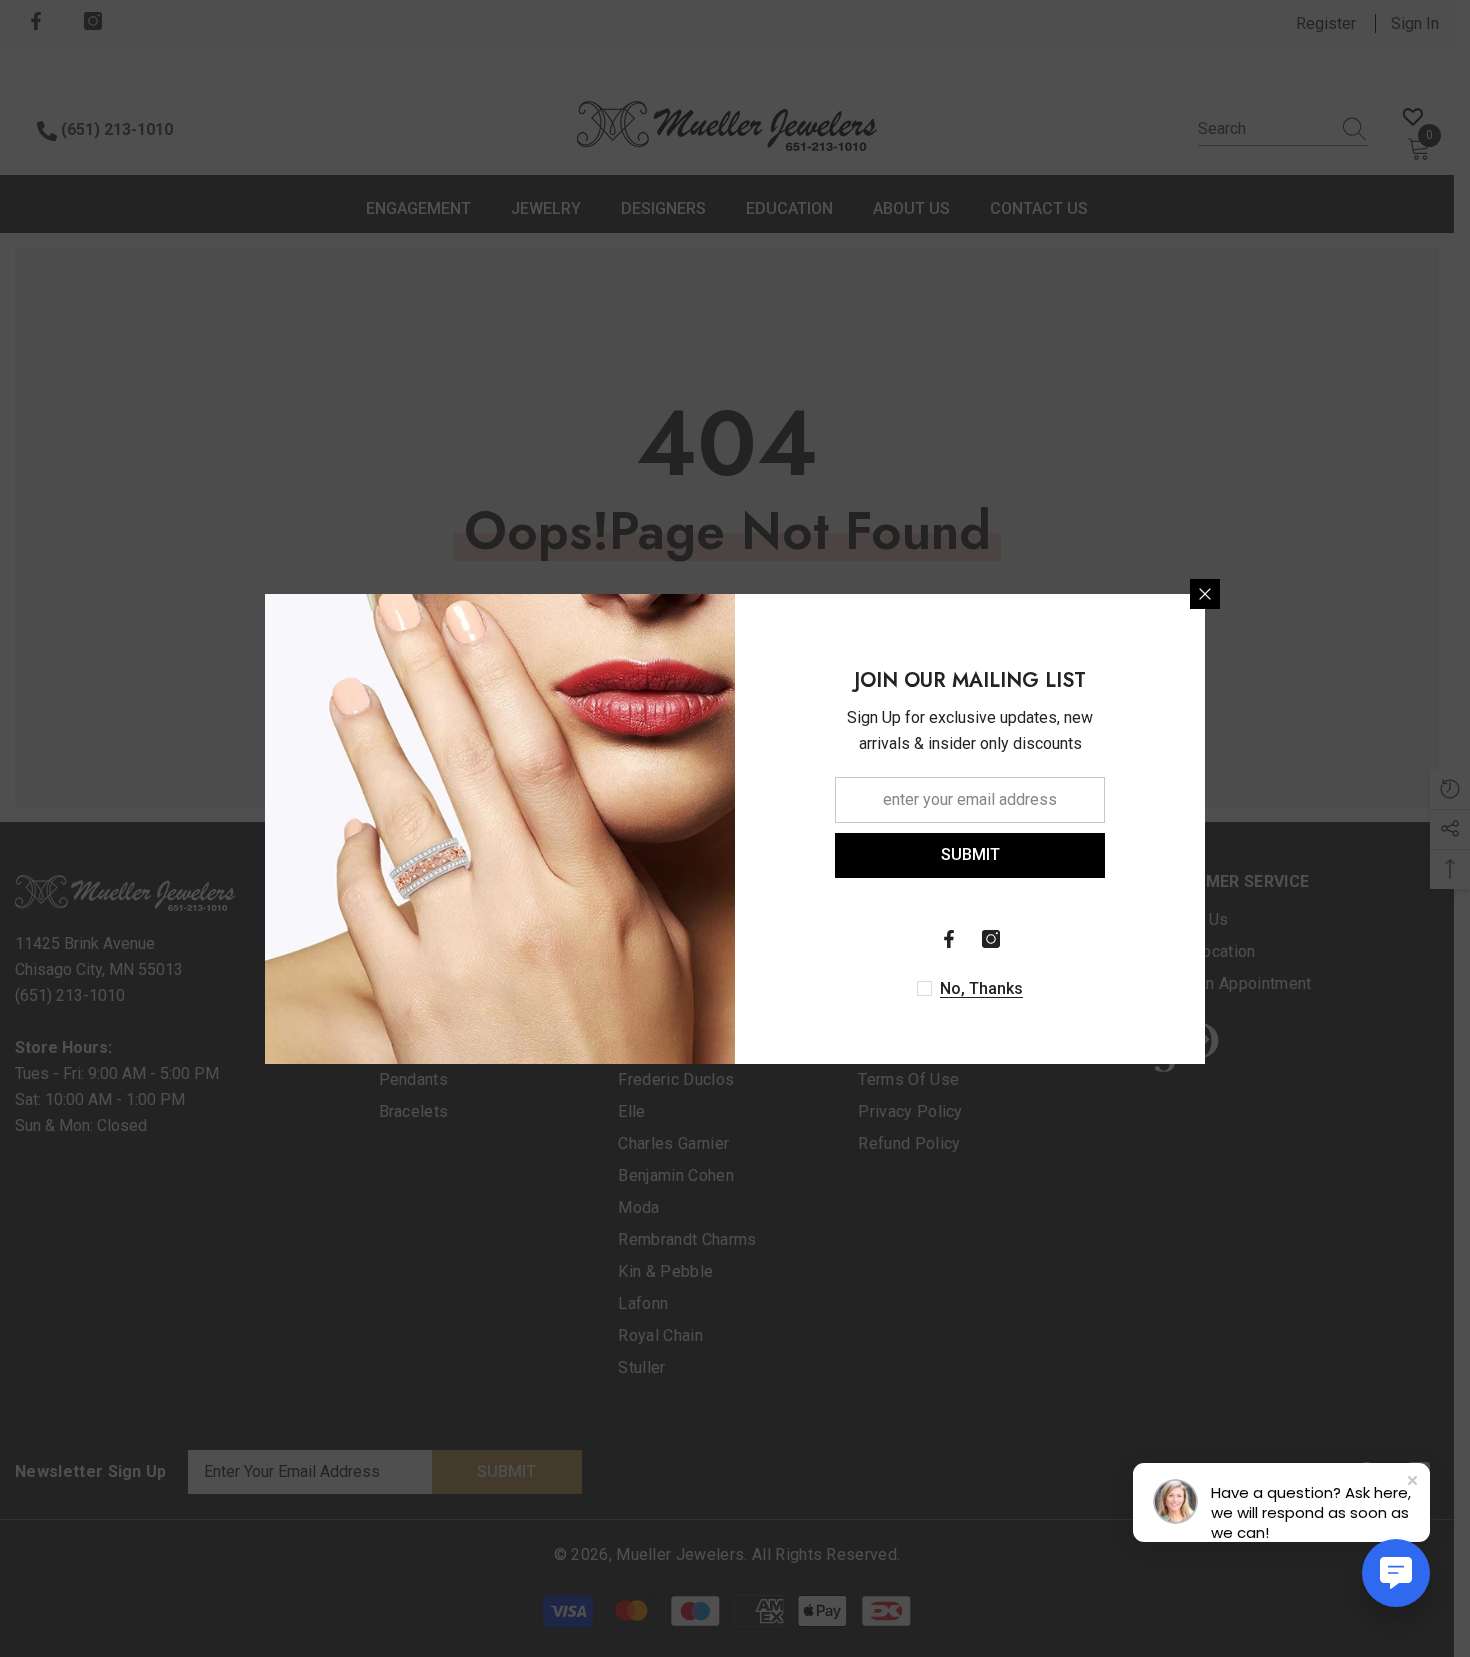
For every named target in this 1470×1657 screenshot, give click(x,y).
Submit (970, 854)
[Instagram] (991, 939)
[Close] (1205, 594)
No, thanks (981, 988)
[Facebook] (949, 939)
